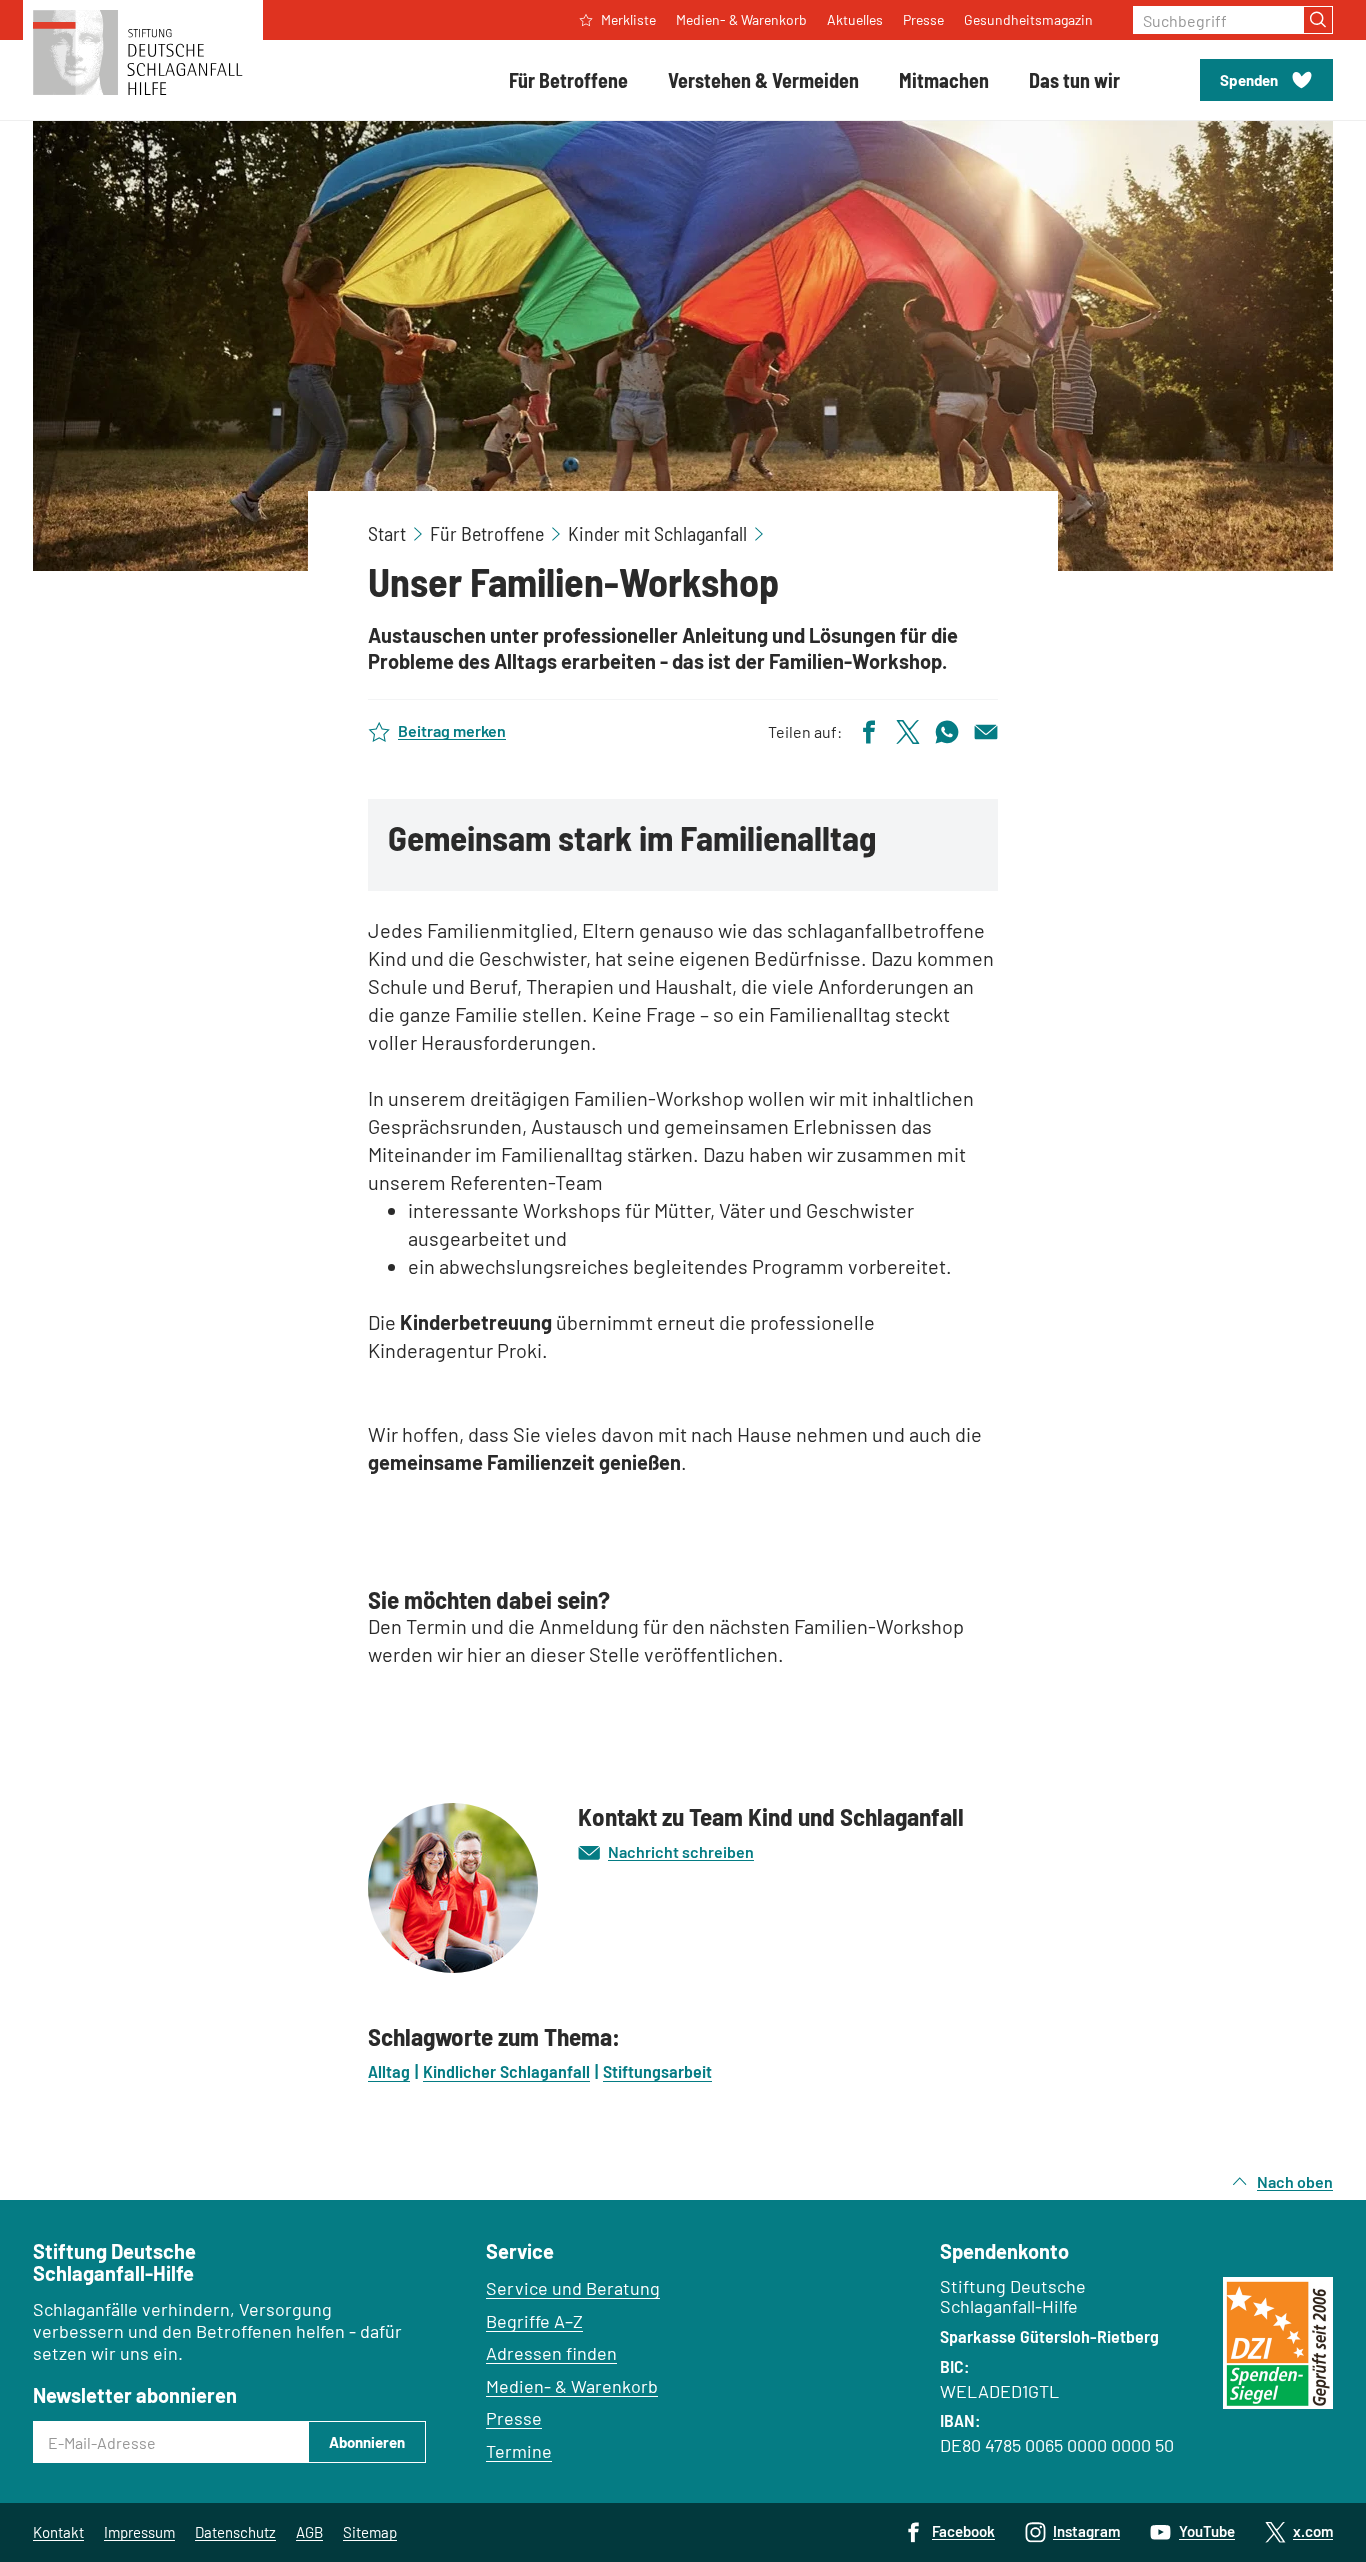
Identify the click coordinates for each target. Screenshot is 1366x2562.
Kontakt (58, 2532)
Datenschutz (235, 2532)
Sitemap (370, 2532)
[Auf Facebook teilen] (869, 729)
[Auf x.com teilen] (908, 729)
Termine (519, 2451)
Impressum (139, 2532)
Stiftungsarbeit (657, 2071)
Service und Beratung (573, 2288)
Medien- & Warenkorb (572, 2386)
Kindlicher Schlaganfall (506, 2071)
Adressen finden (551, 2353)
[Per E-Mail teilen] (986, 729)
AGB (309, 2532)
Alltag (389, 2071)
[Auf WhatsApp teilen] (947, 729)
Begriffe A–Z (534, 2321)
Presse (514, 2418)
